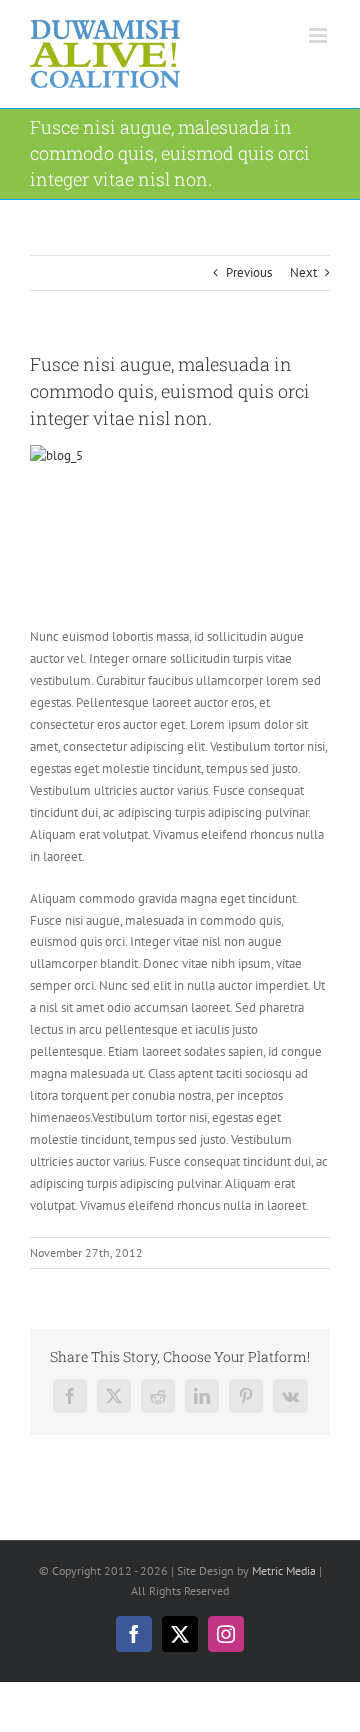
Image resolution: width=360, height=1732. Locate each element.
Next (303, 272)
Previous (249, 272)
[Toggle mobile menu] (319, 35)
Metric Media (284, 1570)
